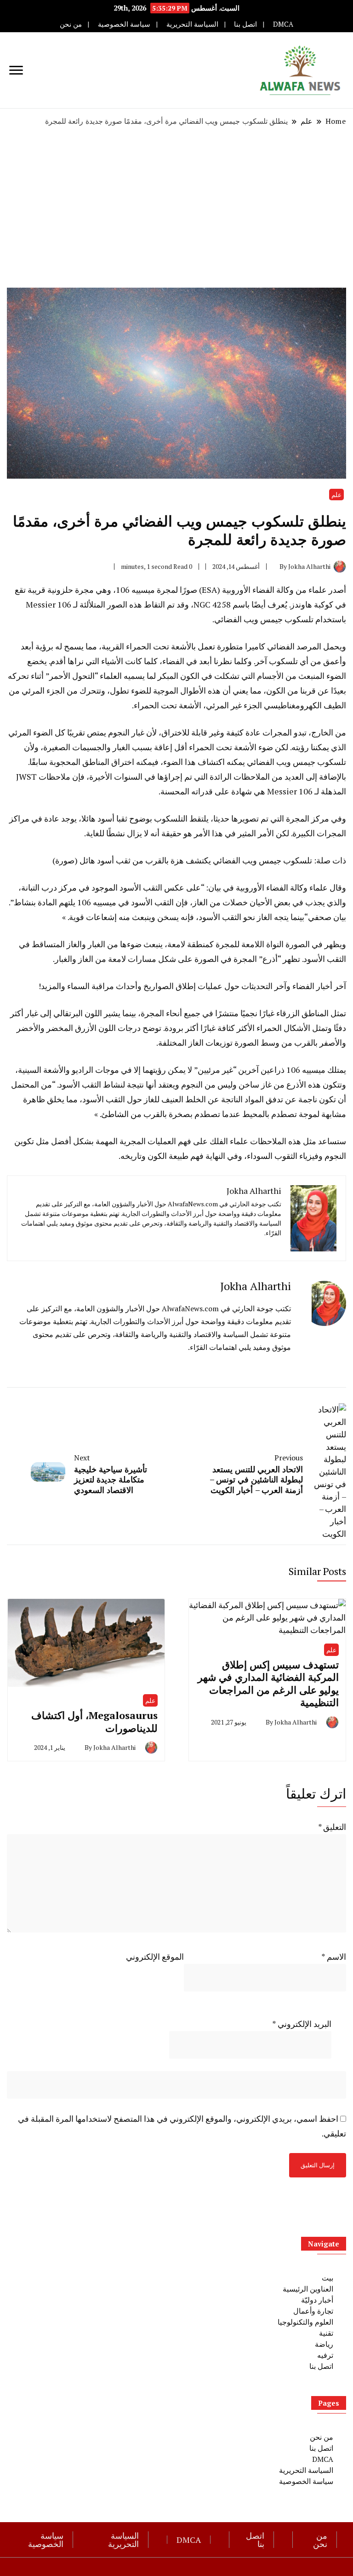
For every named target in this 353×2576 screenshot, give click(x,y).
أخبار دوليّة (317, 2300)
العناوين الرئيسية (308, 2289)
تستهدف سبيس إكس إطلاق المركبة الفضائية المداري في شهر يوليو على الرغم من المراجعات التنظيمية (268, 1684)
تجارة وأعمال (313, 2311)
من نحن (71, 24)
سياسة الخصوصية (124, 24)
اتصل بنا (245, 24)
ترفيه (325, 2355)
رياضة (324, 2344)
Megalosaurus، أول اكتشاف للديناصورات (94, 1722)
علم (336, 495)
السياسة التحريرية (192, 24)
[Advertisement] (176, 207)
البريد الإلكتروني (302, 2024)
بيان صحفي (327, 917)
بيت (327, 2278)
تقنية (326, 2333)
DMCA (283, 24)
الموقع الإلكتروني (155, 1957)
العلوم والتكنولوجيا (305, 2322)
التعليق (332, 1827)
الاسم (334, 1957)
